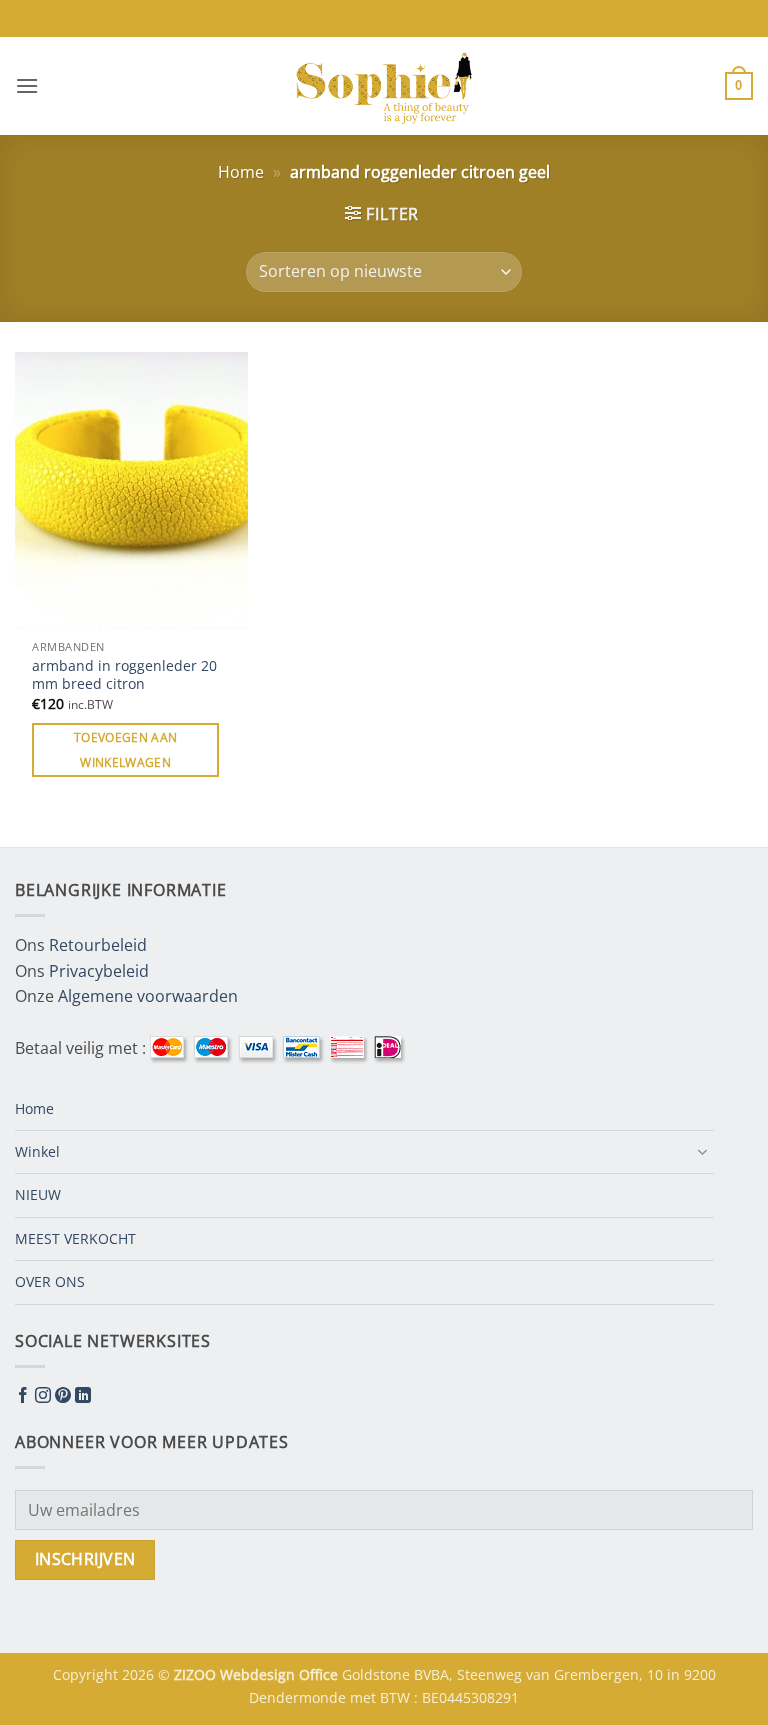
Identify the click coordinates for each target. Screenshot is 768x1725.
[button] (27, 85)
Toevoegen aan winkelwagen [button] (126, 750)
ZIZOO (197, 1674)
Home (241, 172)
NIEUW (38, 1194)
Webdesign (259, 1674)
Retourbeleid (98, 945)
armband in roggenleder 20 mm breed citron (124, 675)
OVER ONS (50, 1281)
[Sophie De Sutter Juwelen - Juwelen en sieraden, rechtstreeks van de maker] (384, 86)
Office (320, 1674)
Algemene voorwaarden (148, 996)
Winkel (37, 1151)
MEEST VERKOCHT (75, 1238)
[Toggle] (702, 1152)
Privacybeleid (99, 971)
